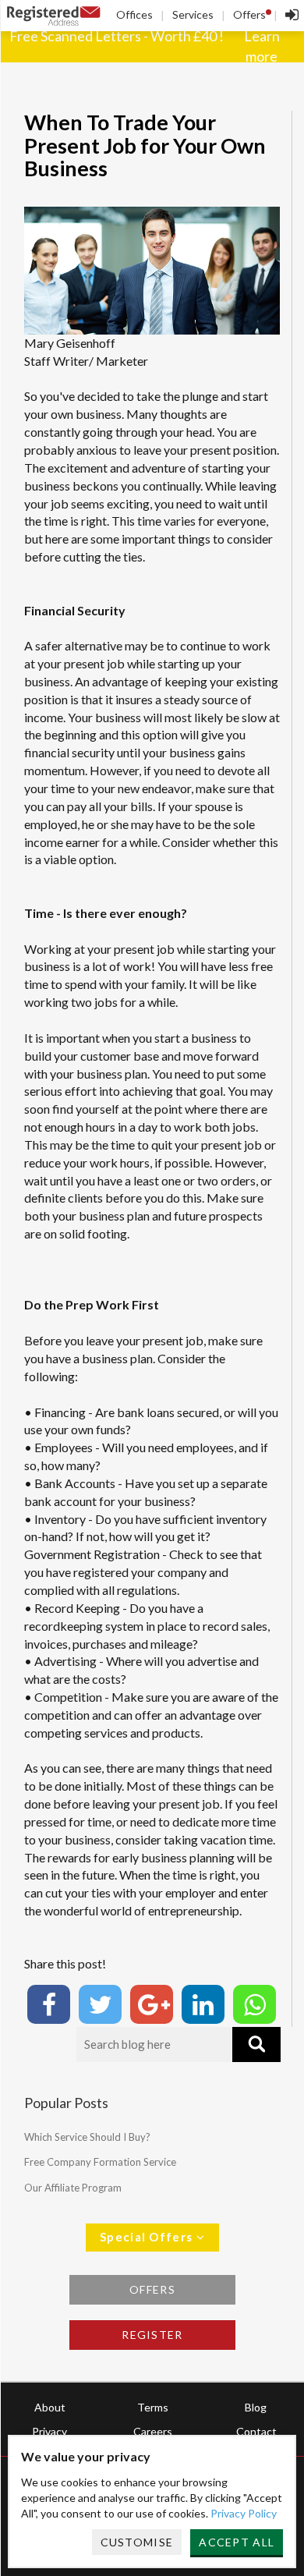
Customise (137, 2542)
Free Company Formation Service (100, 2162)
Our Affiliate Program (73, 2188)
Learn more (262, 46)
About (50, 2407)
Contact (256, 2431)
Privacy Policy (244, 2513)
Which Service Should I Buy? (87, 2137)
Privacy (49, 2431)
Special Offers (148, 2237)
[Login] (288, 16)
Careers (153, 2431)
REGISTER (152, 2335)
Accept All (237, 2542)
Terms (153, 2407)
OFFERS (152, 2289)
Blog (256, 2407)
